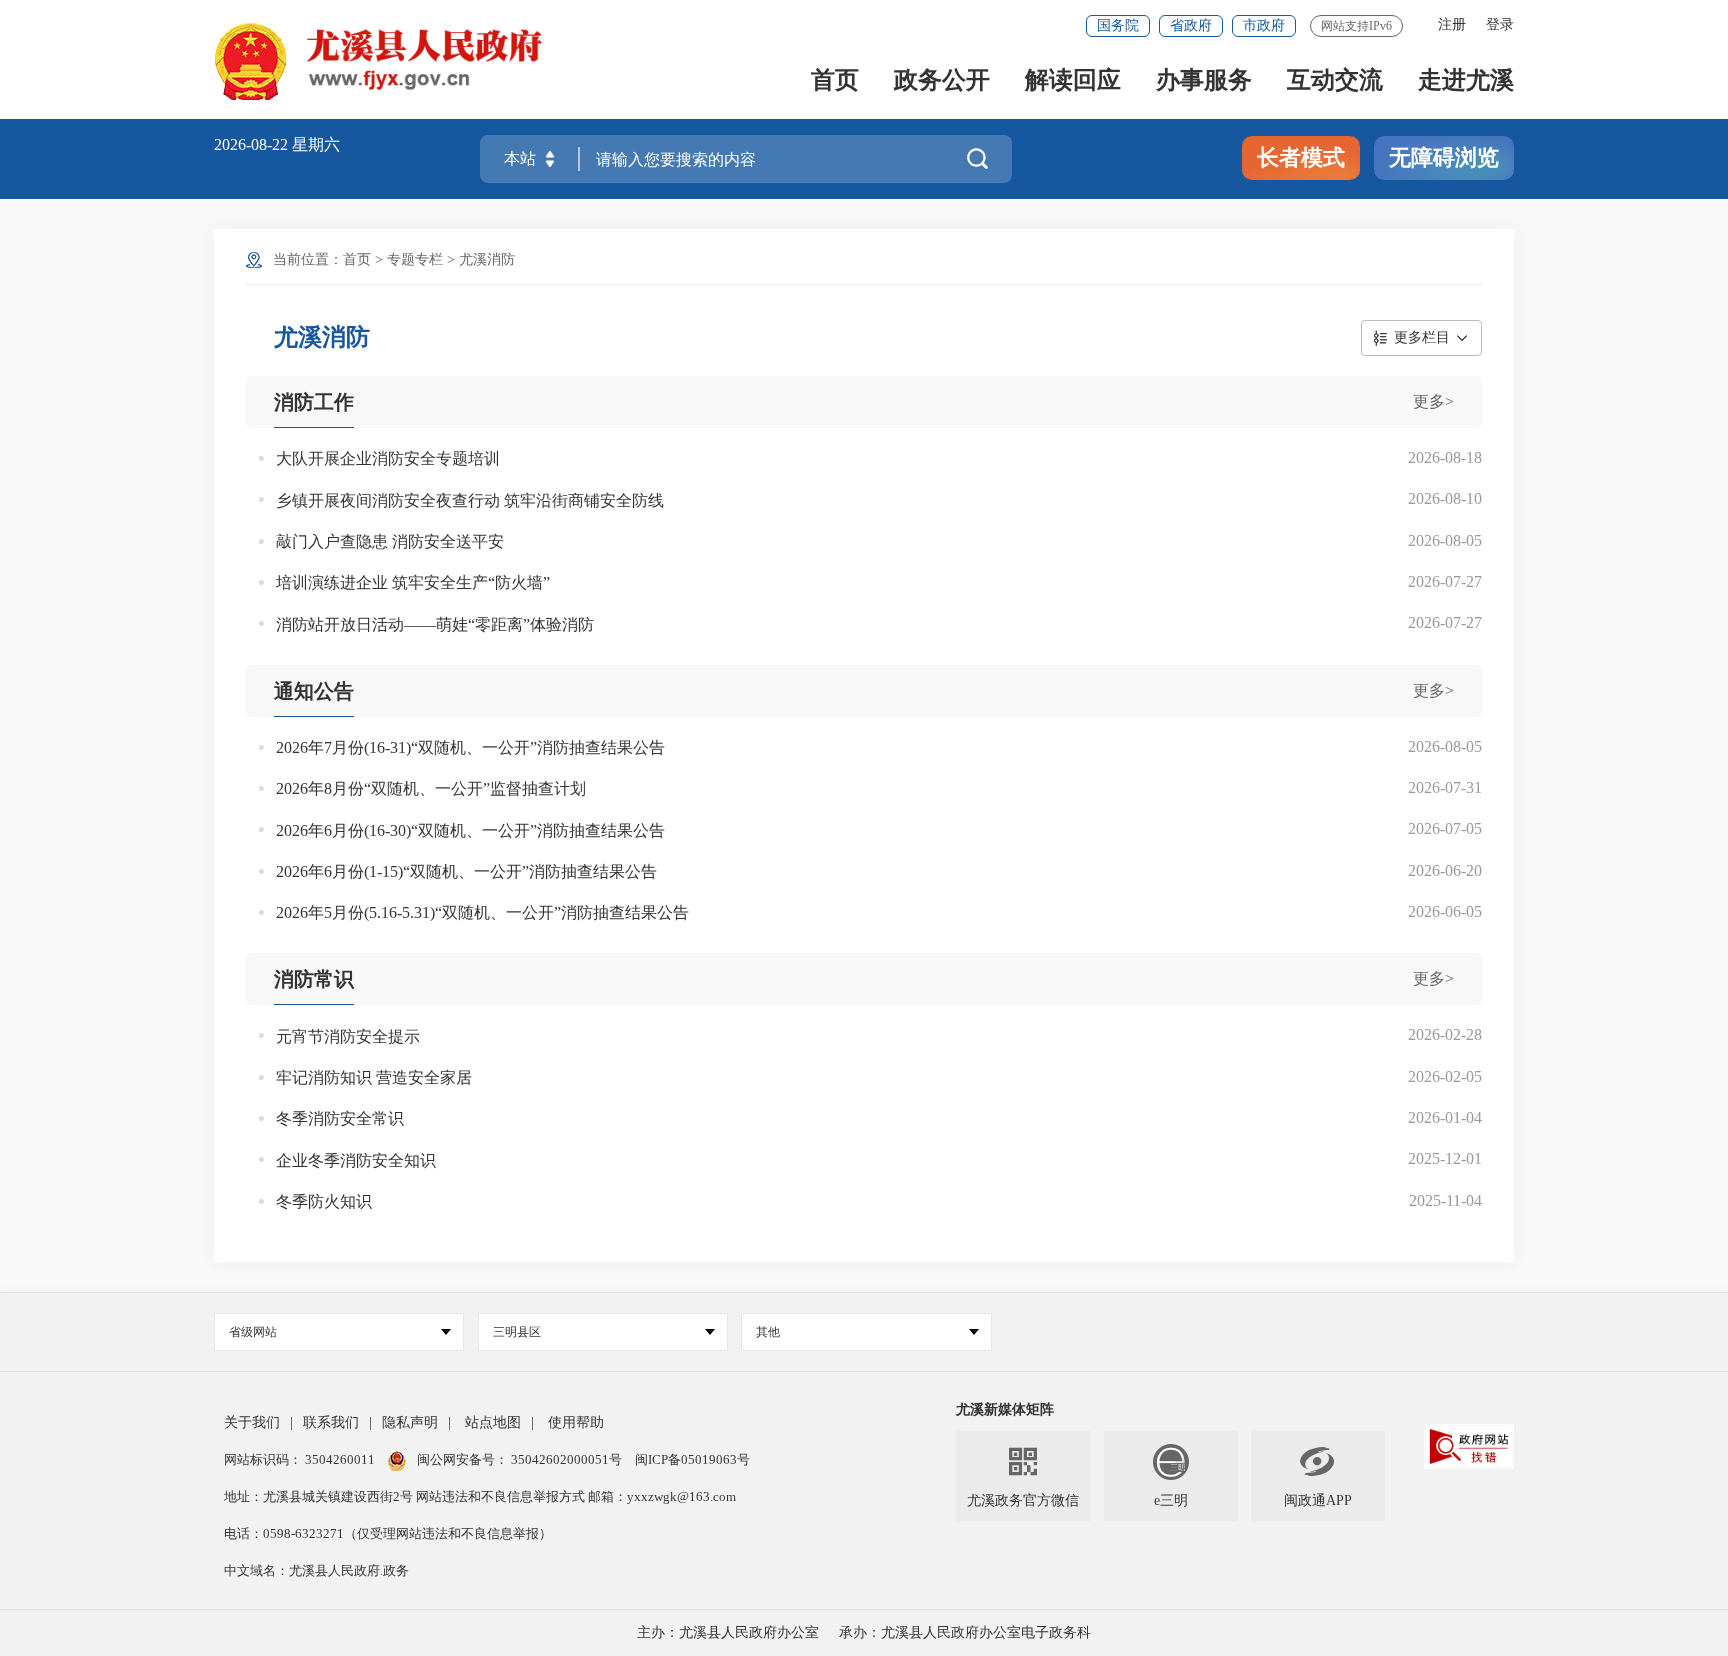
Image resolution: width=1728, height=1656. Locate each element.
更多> (1433, 401)
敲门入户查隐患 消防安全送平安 (390, 541)
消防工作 (314, 402)
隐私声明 (410, 1422)
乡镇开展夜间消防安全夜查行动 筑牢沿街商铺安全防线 (470, 500)
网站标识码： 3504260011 (301, 1459)
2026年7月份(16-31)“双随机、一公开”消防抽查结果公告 (470, 747)
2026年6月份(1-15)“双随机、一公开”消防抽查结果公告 (466, 871)
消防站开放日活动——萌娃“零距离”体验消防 (435, 624)
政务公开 (942, 81)
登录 (1500, 24)
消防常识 (314, 979)
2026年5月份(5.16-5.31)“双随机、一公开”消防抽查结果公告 (482, 912)
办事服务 (1204, 81)
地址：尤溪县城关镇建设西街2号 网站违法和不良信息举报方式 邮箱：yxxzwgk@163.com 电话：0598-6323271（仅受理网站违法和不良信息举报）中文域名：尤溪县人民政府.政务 (480, 1533)
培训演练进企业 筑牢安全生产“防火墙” (413, 582)
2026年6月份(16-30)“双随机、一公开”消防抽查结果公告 (470, 830)
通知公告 (314, 691)
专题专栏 (415, 259)
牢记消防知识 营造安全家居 (374, 1077)
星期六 (316, 144)
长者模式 (1301, 157)
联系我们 (331, 1422)
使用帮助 (576, 1422)
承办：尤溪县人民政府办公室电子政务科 (965, 1632)
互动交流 (1335, 81)
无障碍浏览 (1444, 157)
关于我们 (252, 1422)
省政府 (1191, 25)
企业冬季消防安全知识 (356, 1160)
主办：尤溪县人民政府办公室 (728, 1632)
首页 (835, 81)
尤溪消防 (487, 259)
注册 (1452, 24)
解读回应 (1073, 81)
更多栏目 (1422, 337)
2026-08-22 (253, 144)
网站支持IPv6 (1356, 26)
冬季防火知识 (324, 1201)
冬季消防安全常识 (340, 1118)
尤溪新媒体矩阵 (1005, 1409)
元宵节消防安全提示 (348, 1036)
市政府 (1264, 25)
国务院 (1118, 25)
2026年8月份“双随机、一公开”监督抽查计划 (431, 788)
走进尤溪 (1466, 81)
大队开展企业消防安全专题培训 (388, 458)
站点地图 (493, 1422)
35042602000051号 (568, 1459)
